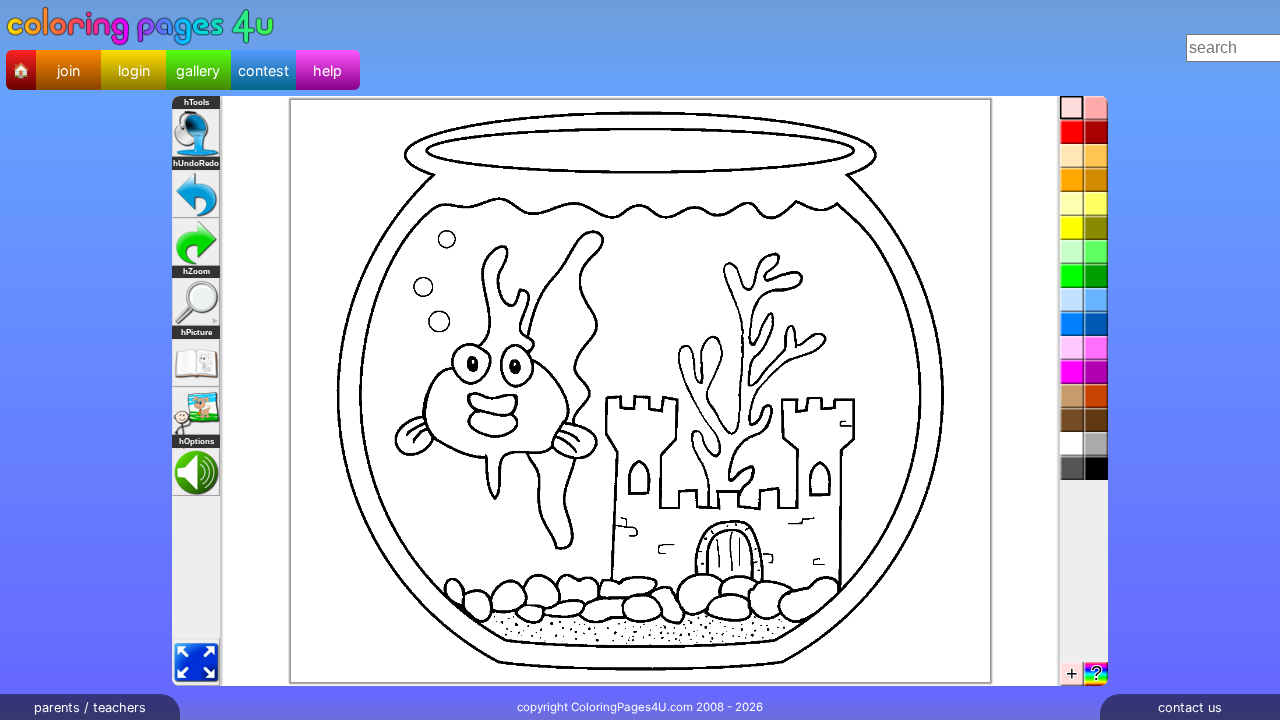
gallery (198, 70)
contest (263, 70)
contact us (1190, 707)
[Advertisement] (731, 48)
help (327, 70)
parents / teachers (90, 707)
